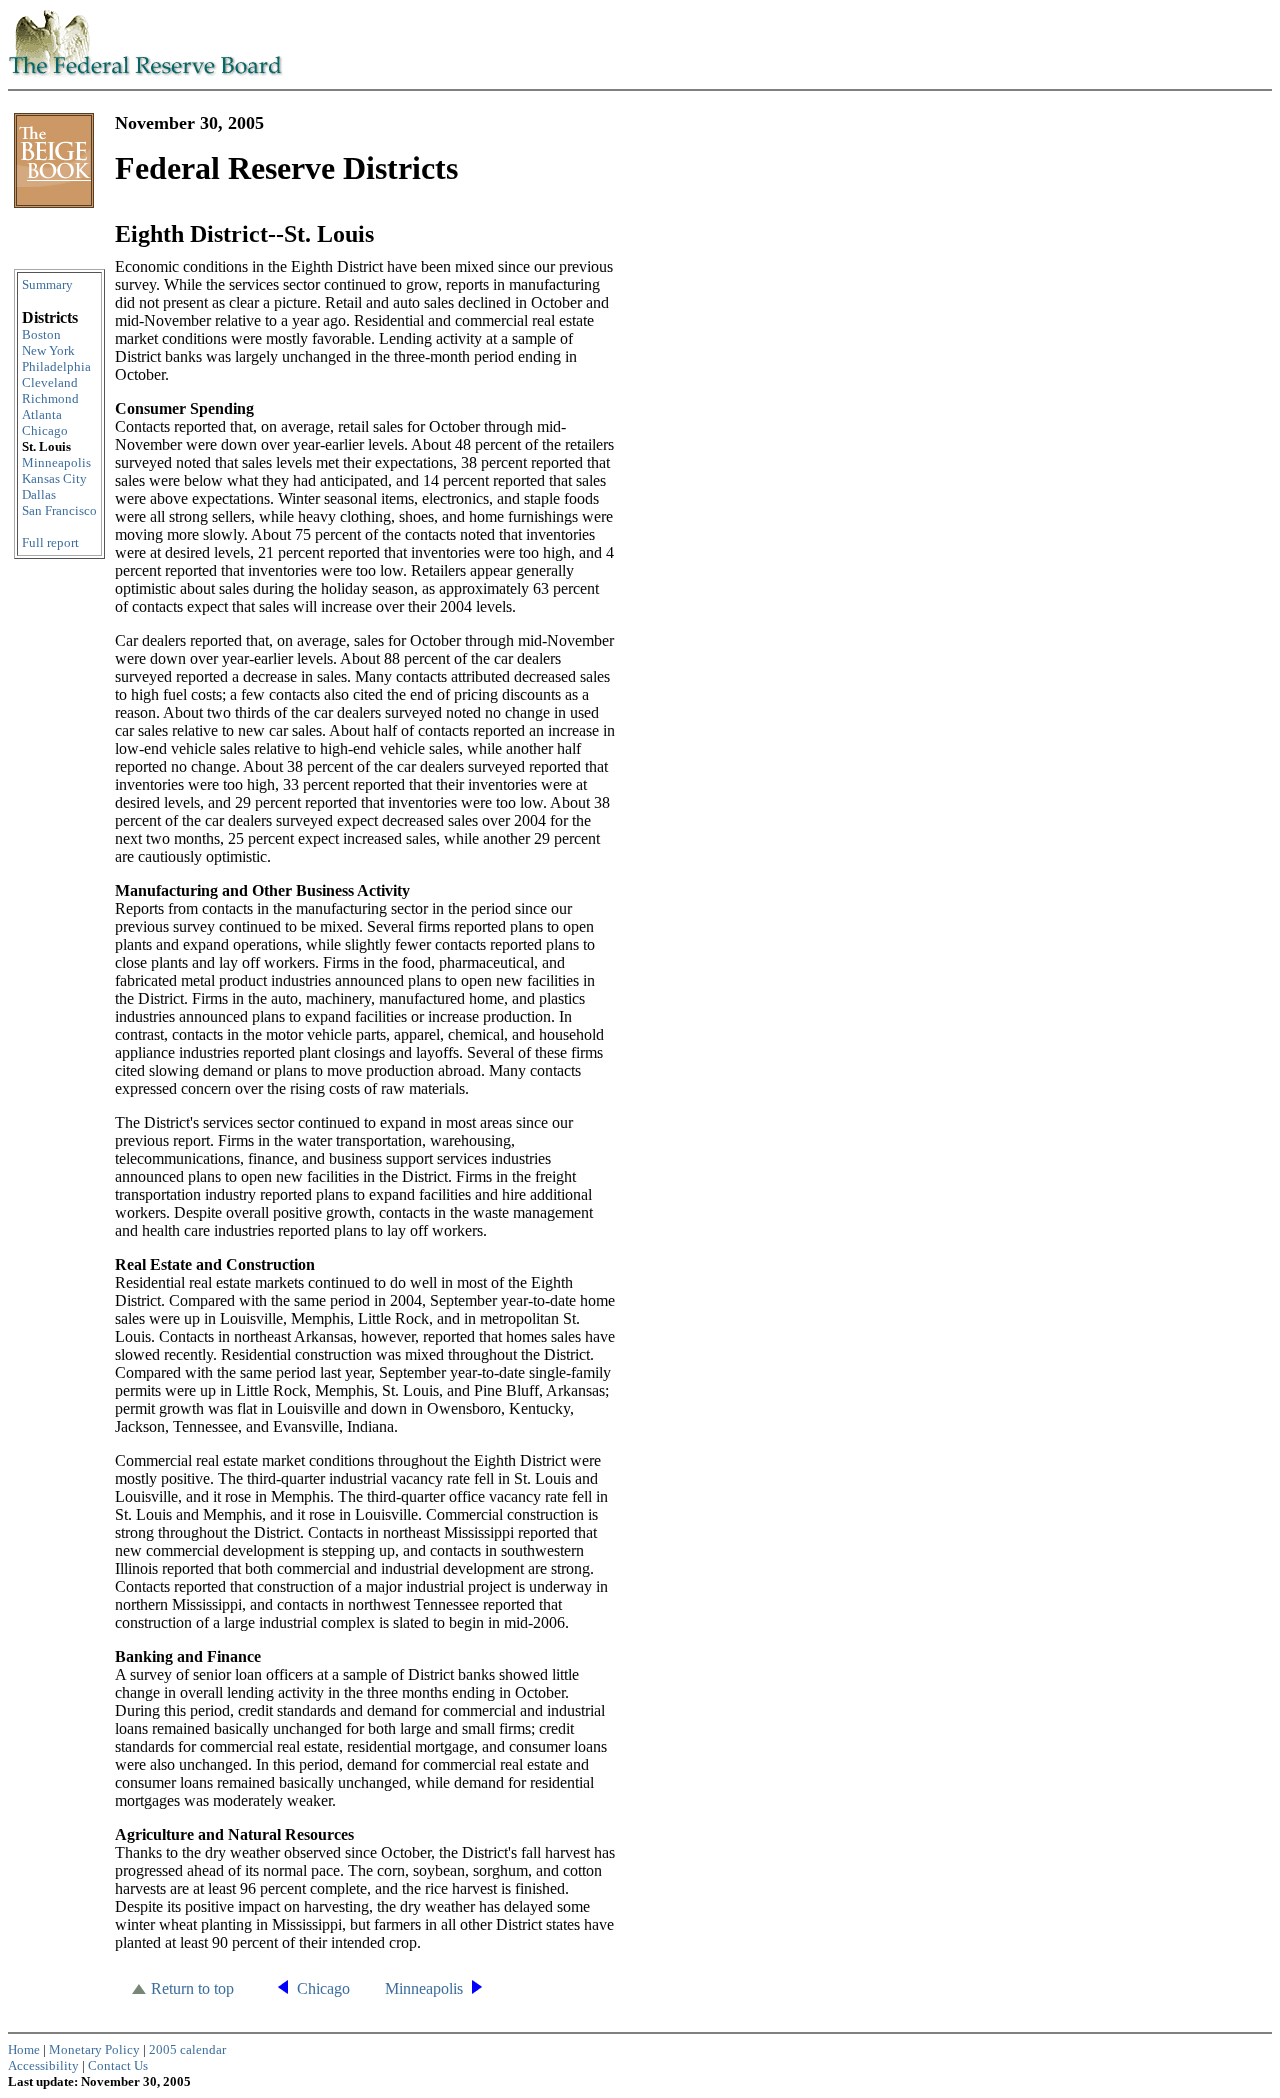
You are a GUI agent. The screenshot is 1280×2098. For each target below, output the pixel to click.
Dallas (39, 494)
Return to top (192, 1988)
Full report (50, 542)
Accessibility (43, 2065)
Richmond (50, 398)
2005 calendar (187, 2049)
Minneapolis (56, 462)
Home (24, 2049)
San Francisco (59, 510)
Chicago (45, 430)
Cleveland (50, 382)
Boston (41, 334)
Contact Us (118, 2065)
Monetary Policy (94, 2049)
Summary (47, 284)
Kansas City (54, 478)
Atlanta (42, 414)
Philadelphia (56, 366)
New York (48, 350)
